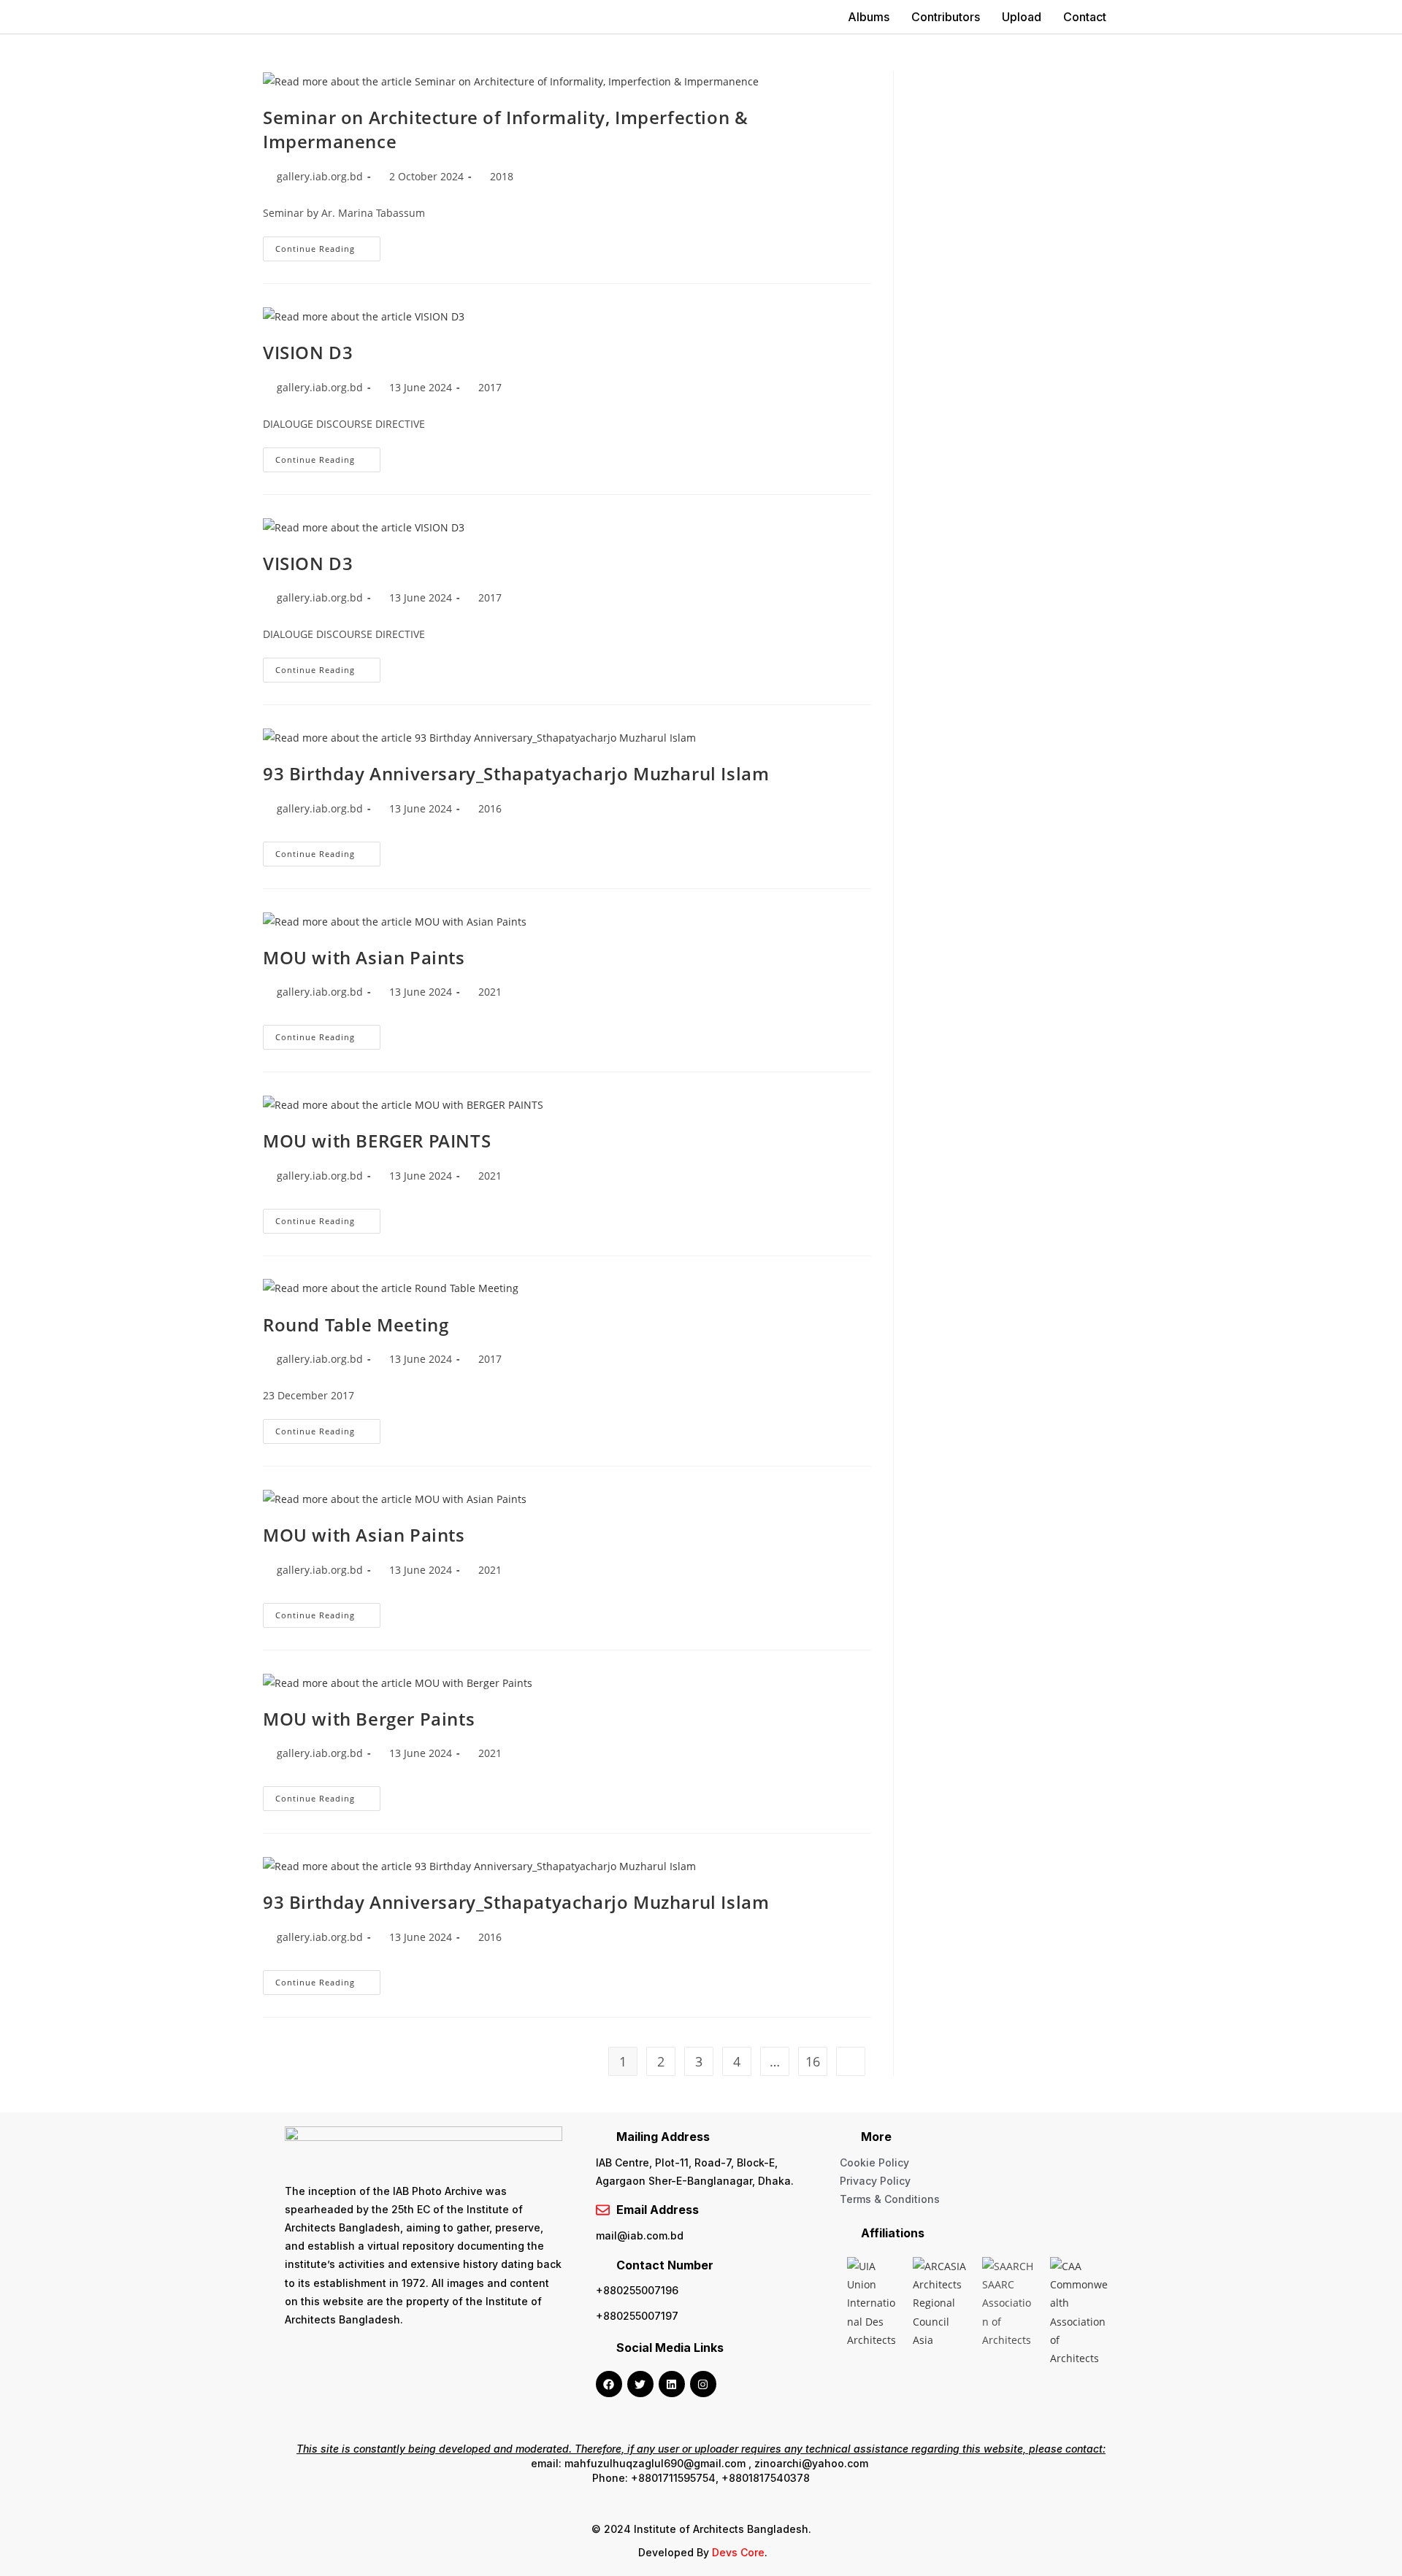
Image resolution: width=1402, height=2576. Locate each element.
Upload (1022, 17)
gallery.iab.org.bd (320, 176)
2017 (490, 387)
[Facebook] (609, 2384)
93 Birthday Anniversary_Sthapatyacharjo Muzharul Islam (516, 773)
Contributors (946, 17)
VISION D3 (308, 352)
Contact (1085, 17)
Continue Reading (328, 245)
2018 (502, 176)
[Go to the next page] (851, 2061)
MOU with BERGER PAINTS (377, 1141)
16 (813, 2061)
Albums (869, 17)
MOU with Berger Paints (369, 1719)
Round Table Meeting (356, 1324)
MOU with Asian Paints (364, 957)
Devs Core (738, 2552)
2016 (490, 808)
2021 (490, 992)
